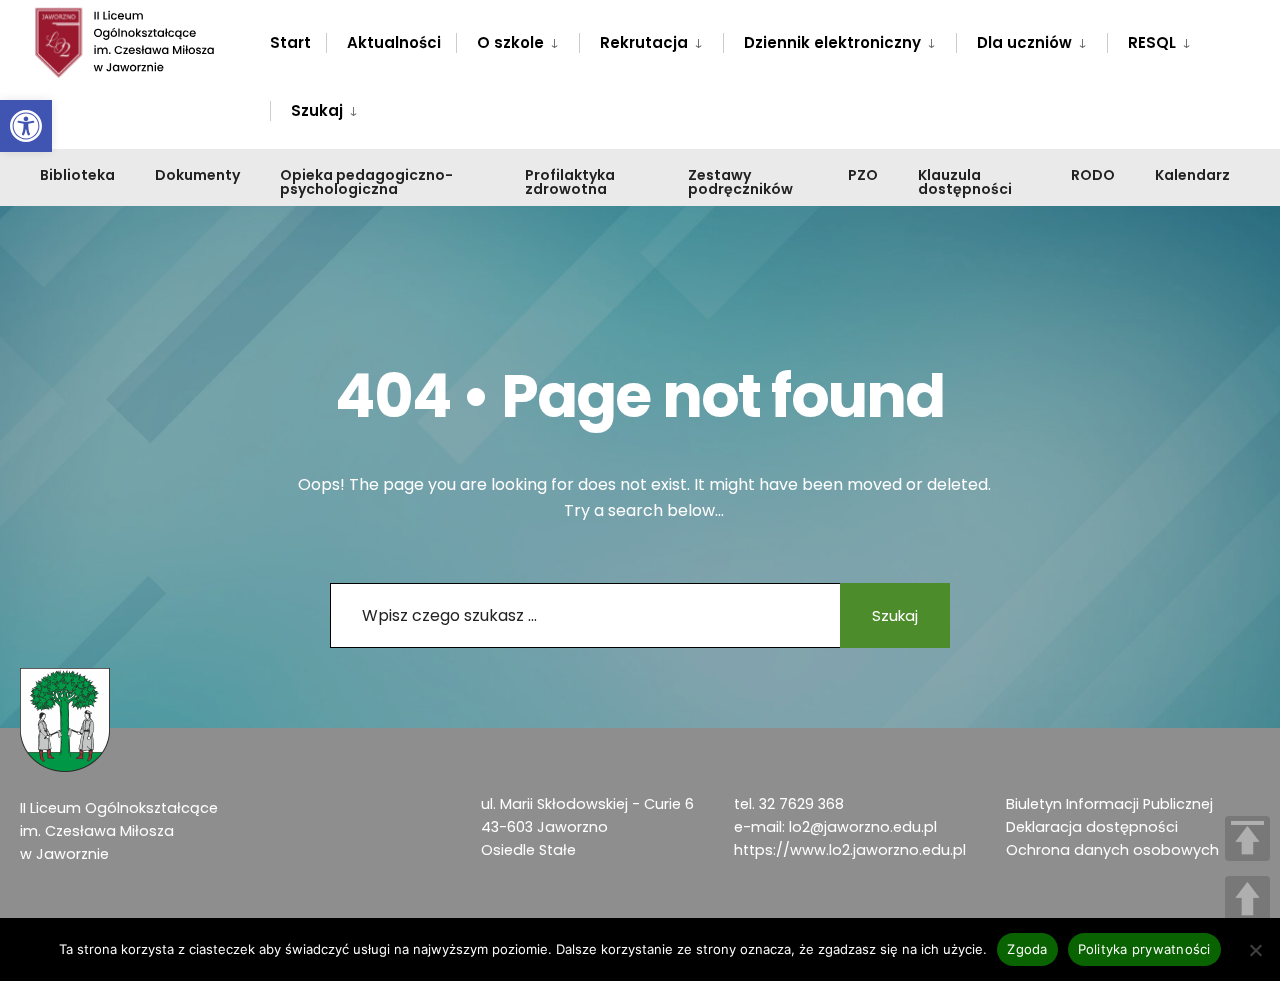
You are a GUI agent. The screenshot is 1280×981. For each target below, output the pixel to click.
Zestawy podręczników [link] (740, 182)
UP (1247, 898)
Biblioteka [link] (77, 175)
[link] (26, 126)
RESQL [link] (1152, 42)
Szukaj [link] (317, 110)
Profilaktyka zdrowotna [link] (570, 182)
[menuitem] (517, 39)
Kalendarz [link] (1192, 175)
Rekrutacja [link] (644, 42)
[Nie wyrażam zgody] (1255, 950)
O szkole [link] (510, 42)
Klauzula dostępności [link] (965, 182)
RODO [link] (1093, 175)
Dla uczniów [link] (1024, 42)
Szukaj (895, 615)
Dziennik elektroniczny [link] (832, 42)
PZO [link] (863, 175)
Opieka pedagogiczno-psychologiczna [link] (366, 182)
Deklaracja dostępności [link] (1092, 827)
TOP (1247, 838)
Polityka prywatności (1144, 949)
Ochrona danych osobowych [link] (1112, 850)
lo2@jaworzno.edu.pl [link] (863, 827)
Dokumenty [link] (197, 175)
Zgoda (1027, 949)
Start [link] (290, 42)
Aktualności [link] (394, 42)
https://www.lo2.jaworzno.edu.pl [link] (850, 850)
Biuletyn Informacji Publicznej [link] (1109, 804)
